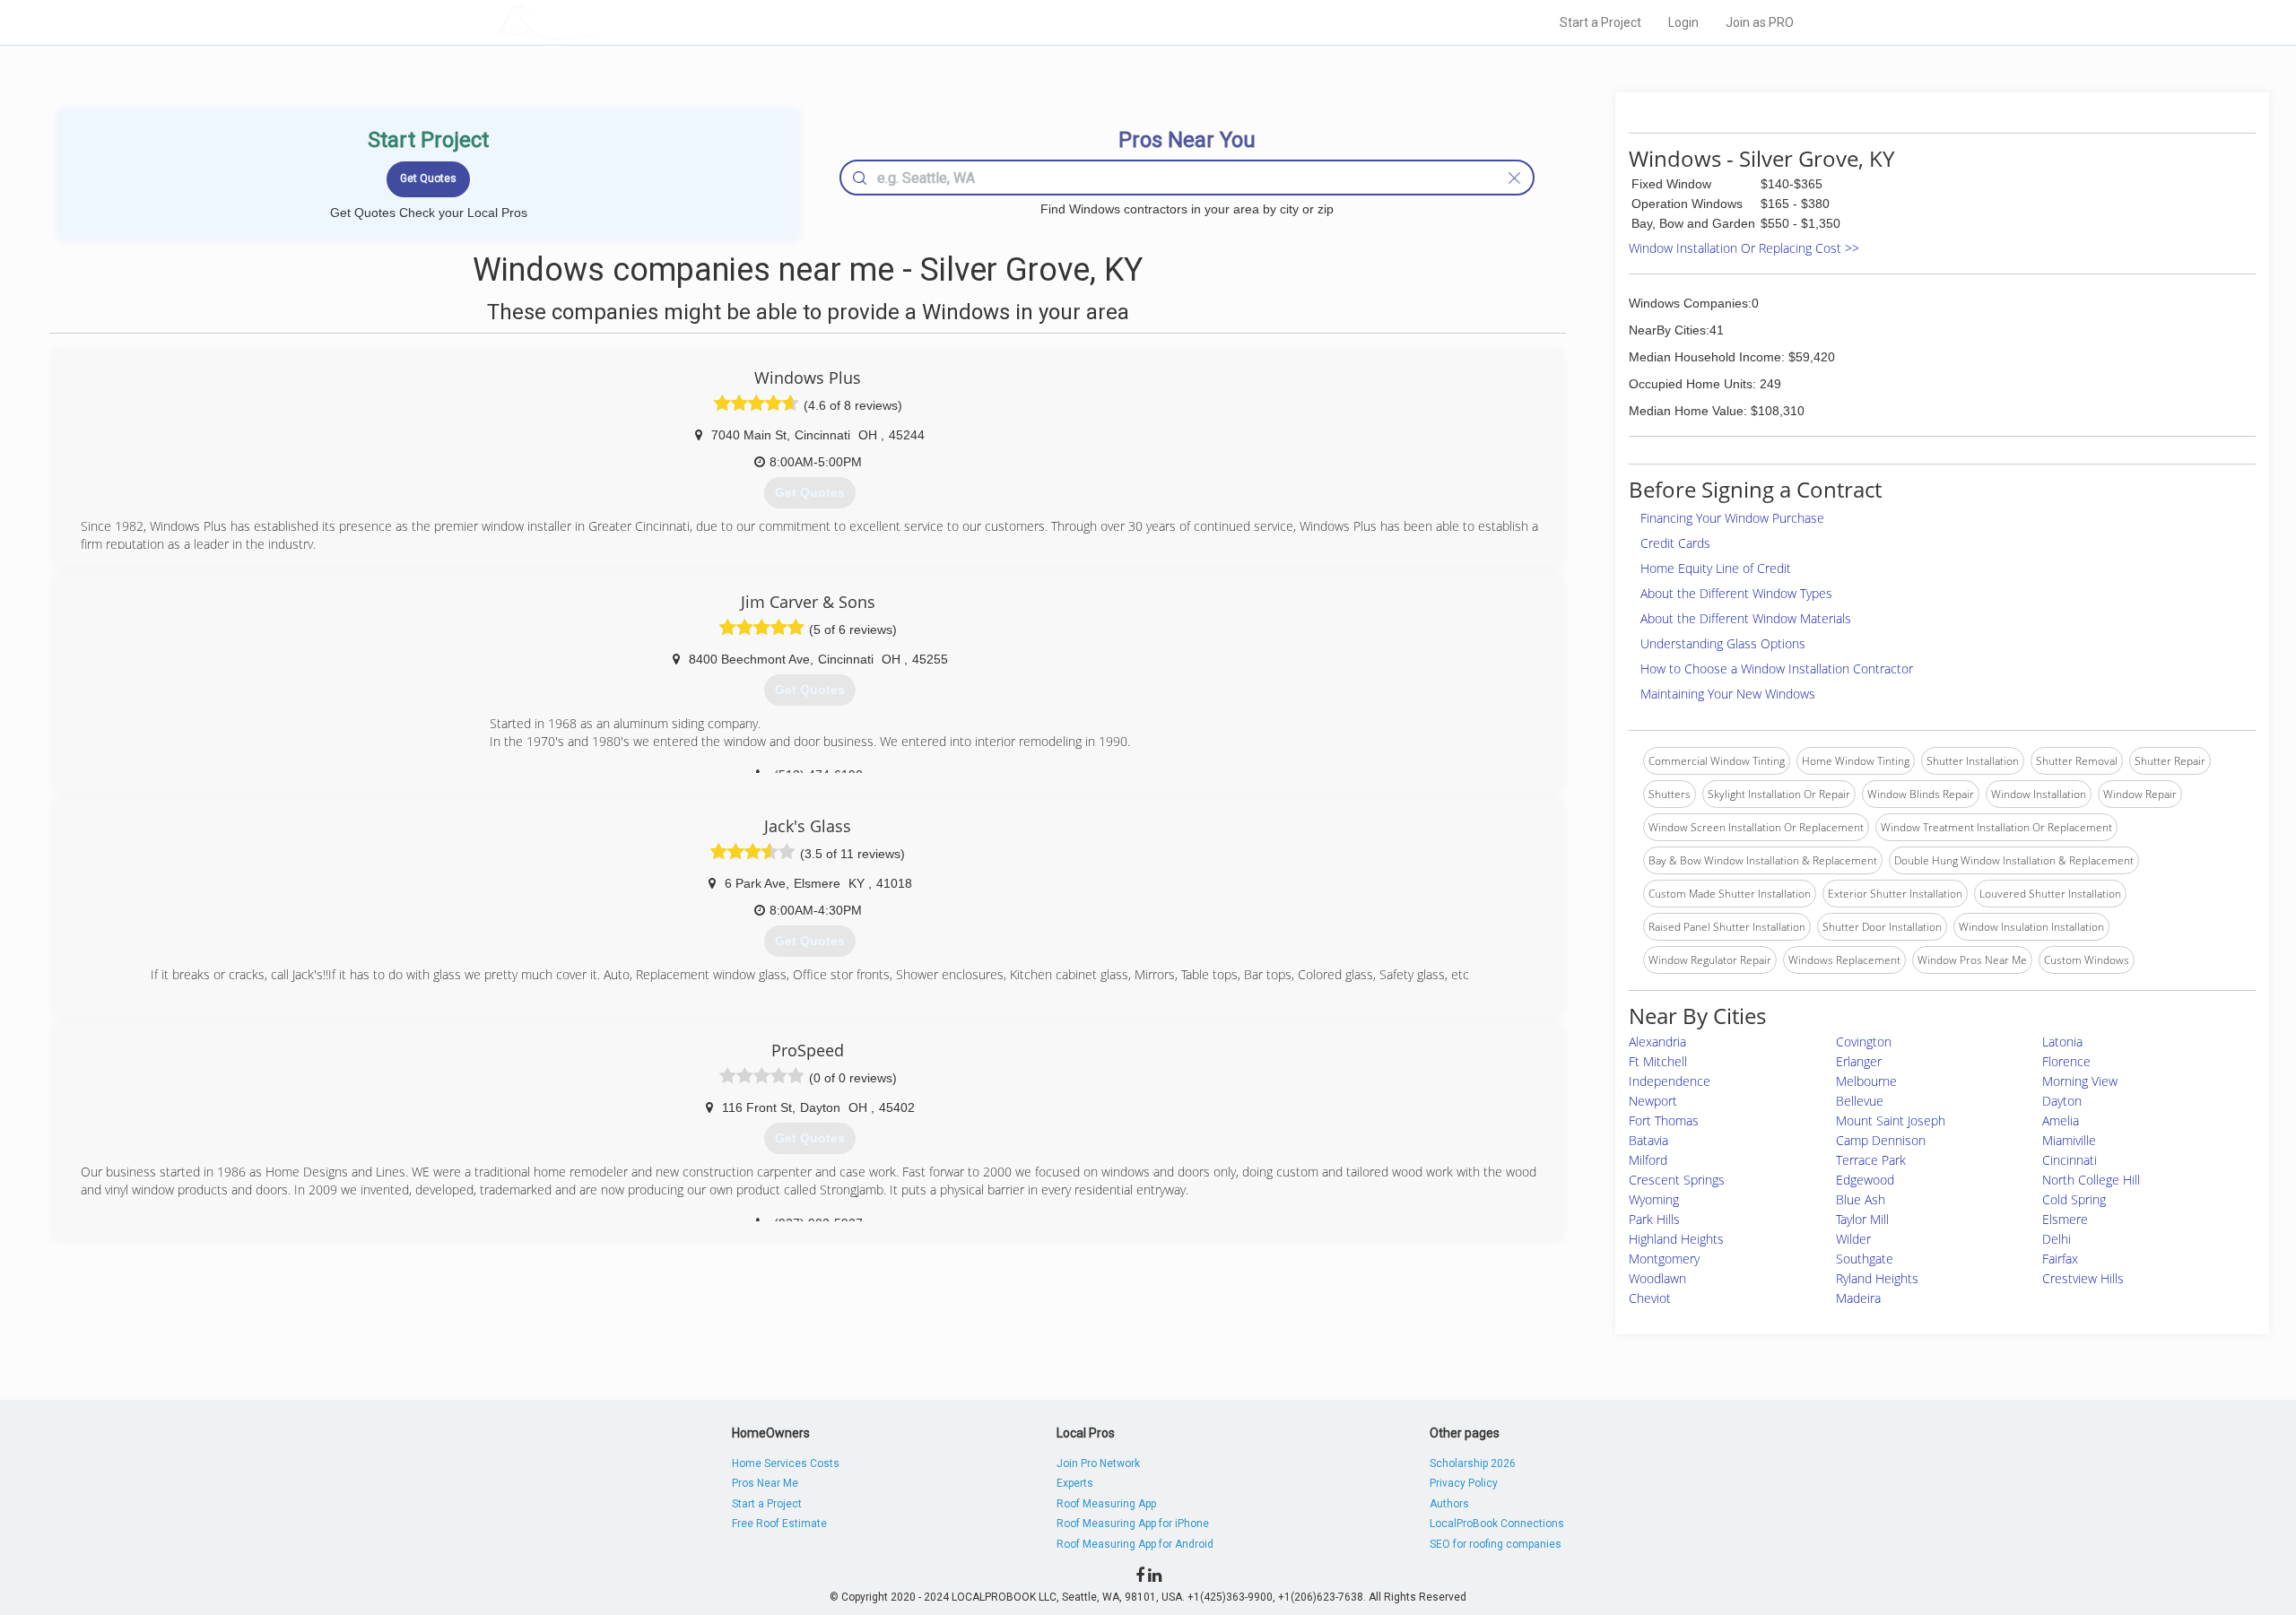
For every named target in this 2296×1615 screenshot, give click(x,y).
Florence (2066, 1061)
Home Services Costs (786, 1463)
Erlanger (1859, 1061)
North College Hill (2091, 1180)
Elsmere (2065, 1219)
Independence (1670, 1081)
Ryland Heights (1877, 1278)
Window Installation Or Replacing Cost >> (1744, 248)
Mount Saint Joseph (1891, 1120)
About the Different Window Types (1736, 593)
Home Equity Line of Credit (1716, 568)
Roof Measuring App (1106, 1504)
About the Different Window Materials (1746, 618)
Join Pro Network (1098, 1463)
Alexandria (1657, 1042)
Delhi (2057, 1239)
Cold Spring (2074, 1199)
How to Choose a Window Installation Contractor (1777, 669)
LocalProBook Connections (1497, 1524)
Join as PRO (1760, 22)
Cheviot (1650, 1298)
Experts (1075, 1483)
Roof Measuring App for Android (1135, 1544)
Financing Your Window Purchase (1732, 518)
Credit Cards (1675, 543)
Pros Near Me (765, 1483)
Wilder (1853, 1239)
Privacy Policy (1464, 1483)
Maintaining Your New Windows (1728, 694)
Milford (1648, 1160)
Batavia (1648, 1140)
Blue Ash (1861, 1199)
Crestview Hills (2083, 1278)
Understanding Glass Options (1723, 643)
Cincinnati (2070, 1160)
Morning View (2080, 1081)
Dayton (2062, 1101)
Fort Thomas (1664, 1120)
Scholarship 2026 (1473, 1463)
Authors (1449, 1504)
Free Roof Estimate (779, 1524)
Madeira (1858, 1298)
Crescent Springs (1677, 1180)
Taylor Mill (1862, 1219)
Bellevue (1860, 1101)
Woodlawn (1657, 1278)
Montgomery (1664, 1259)
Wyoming (1654, 1199)
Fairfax (2060, 1259)
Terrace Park (1871, 1160)
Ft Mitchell (1658, 1061)
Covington (1864, 1042)
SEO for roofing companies (1496, 1544)
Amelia (2061, 1120)
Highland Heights (1676, 1239)
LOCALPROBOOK (602, 22)
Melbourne (1866, 1081)
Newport (1653, 1101)
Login (1683, 22)
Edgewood (1865, 1180)
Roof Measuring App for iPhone (1133, 1524)
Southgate (1865, 1259)
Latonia (2062, 1042)
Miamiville (2069, 1140)
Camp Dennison (1881, 1140)
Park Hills (1654, 1219)
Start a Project (1600, 22)
